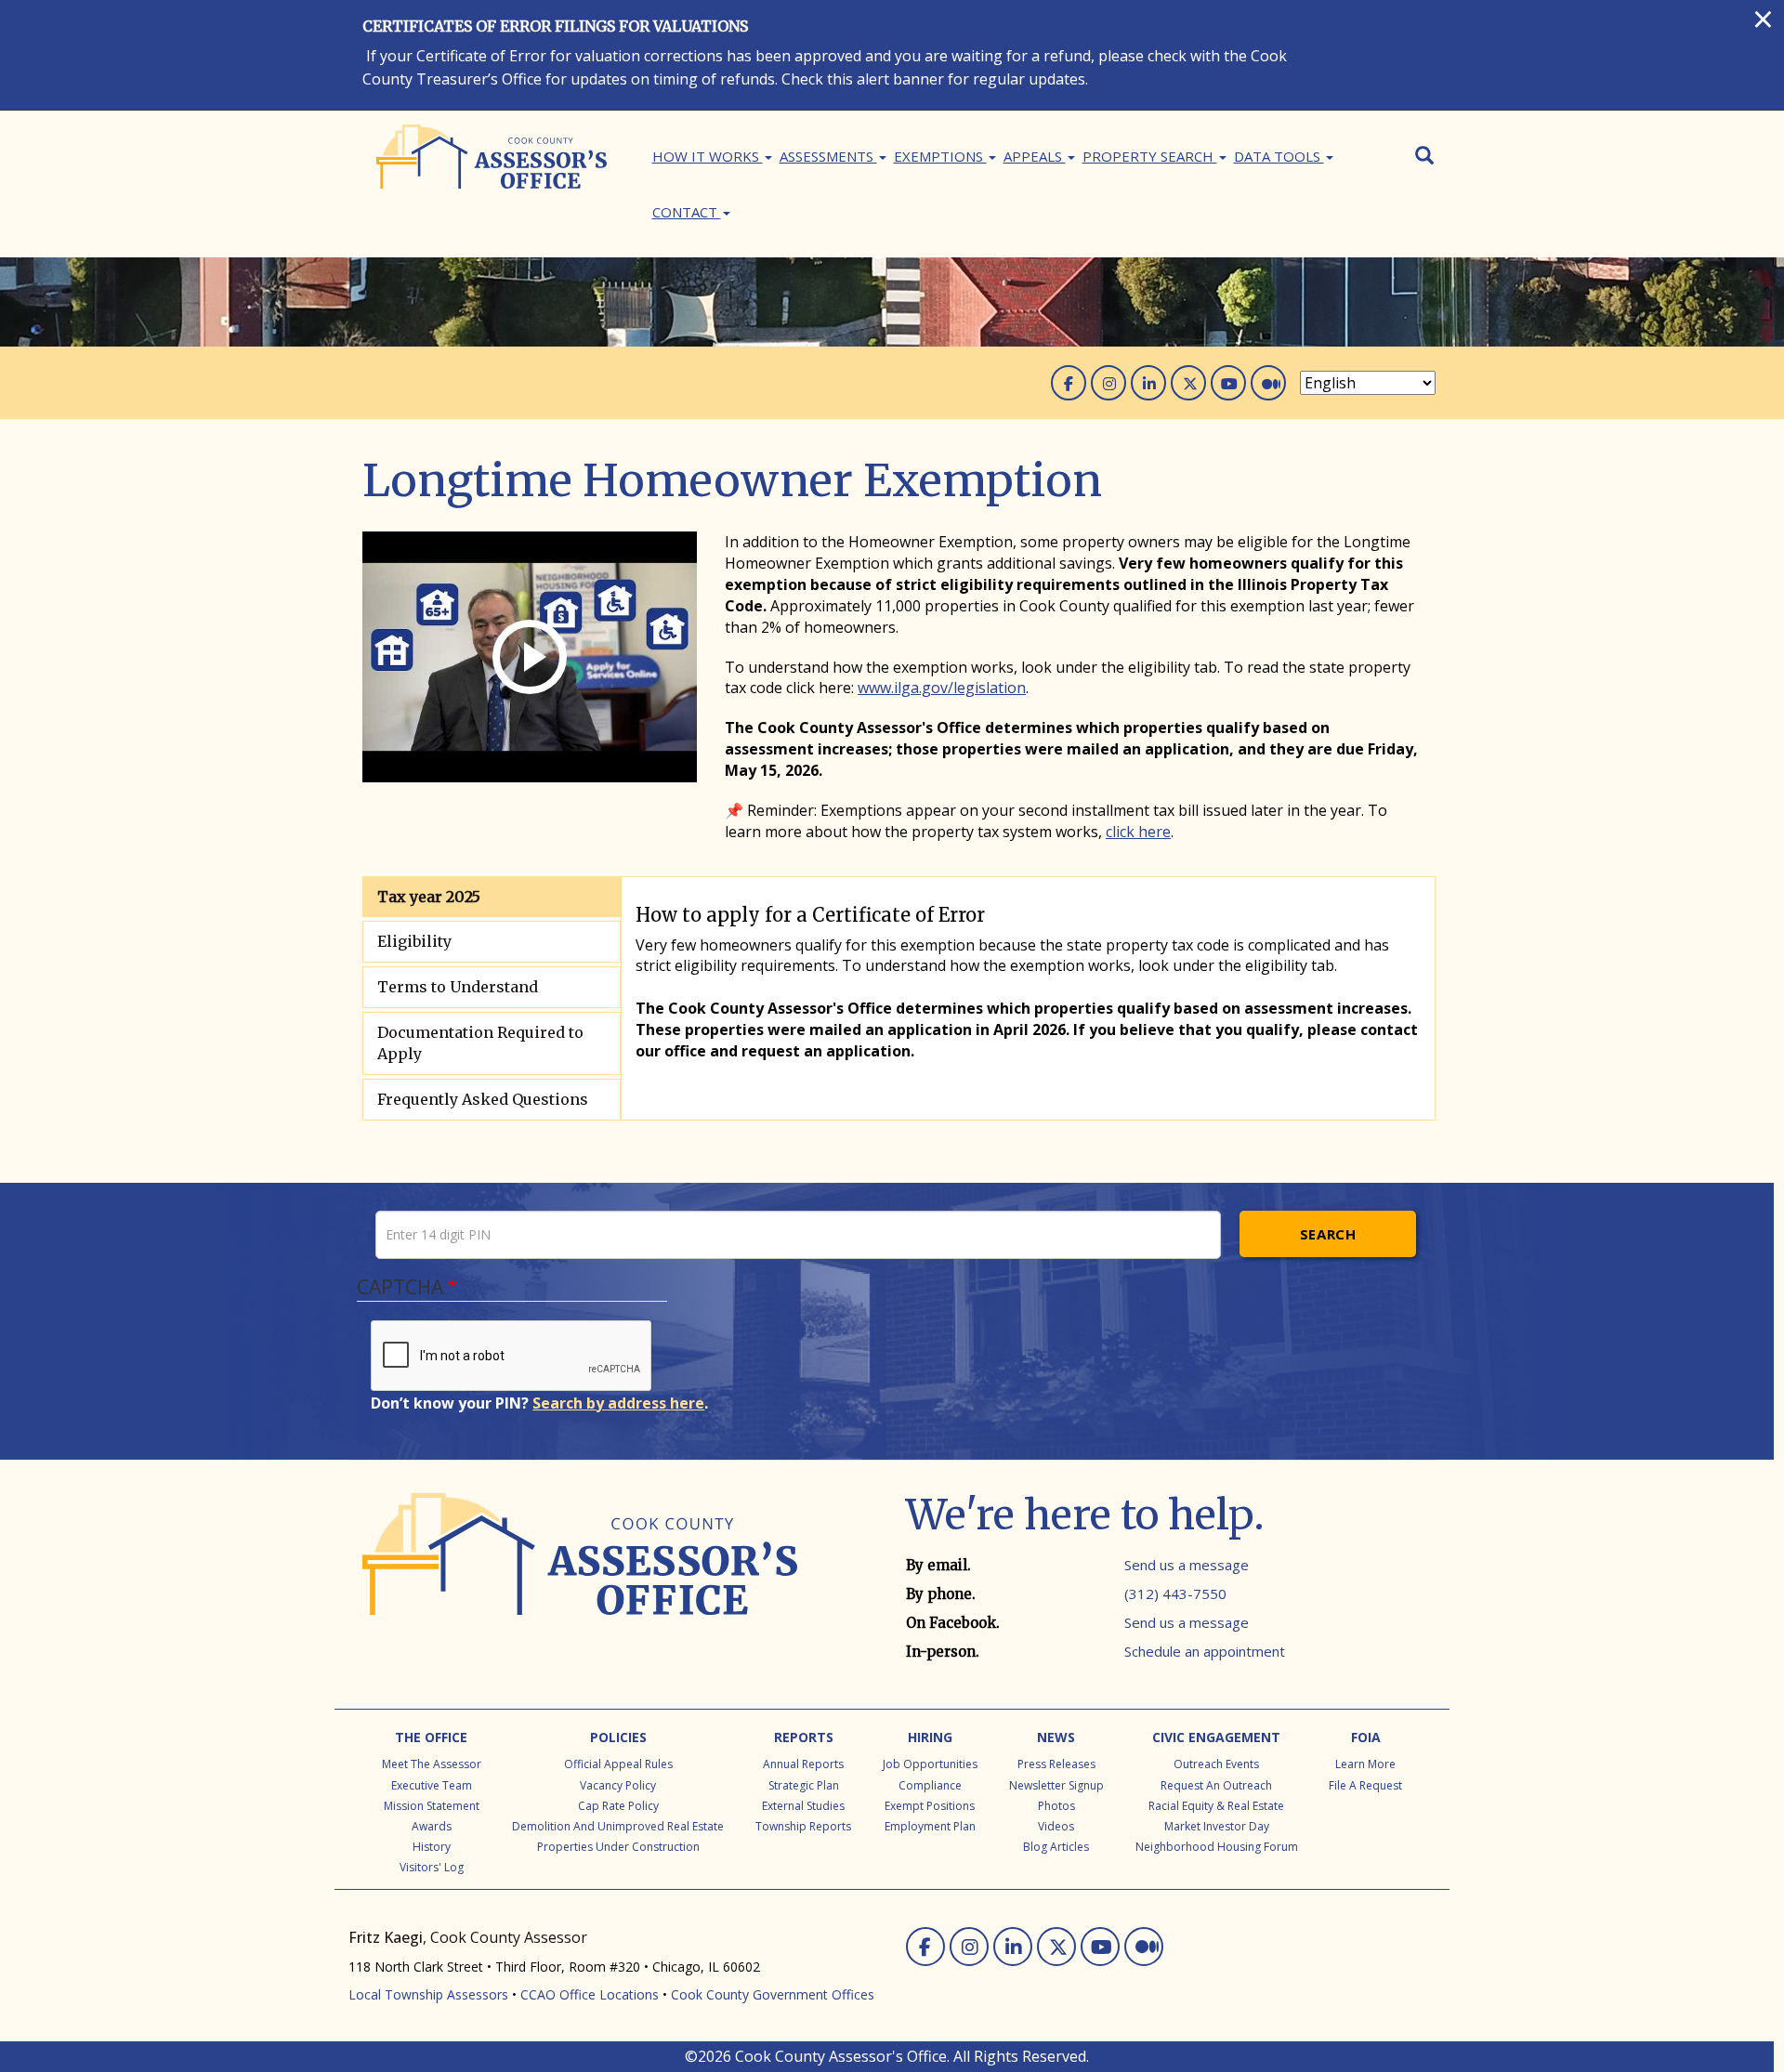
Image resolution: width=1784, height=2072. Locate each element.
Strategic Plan (804, 1785)
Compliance (930, 1785)
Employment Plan (930, 1826)
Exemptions (940, 156)
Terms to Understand (458, 987)
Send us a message (1187, 1565)
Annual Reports (803, 1764)
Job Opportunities (930, 1764)
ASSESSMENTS (828, 156)
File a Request (1365, 1785)
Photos (1056, 1806)
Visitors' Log (432, 1867)
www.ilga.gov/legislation (942, 688)
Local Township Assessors (428, 1994)
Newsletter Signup (1056, 1785)
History (432, 1847)
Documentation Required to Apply (480, 1043)
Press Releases (1056, 1764)
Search (1328, 1234)
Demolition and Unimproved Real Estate (618, 1826)
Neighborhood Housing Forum (1217, 1847)
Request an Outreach (1216, 1785)
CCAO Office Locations (590, 1994)
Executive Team (432, 1785)
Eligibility (414, 941)
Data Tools (1279, 156)
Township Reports (803, 1826)
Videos (1056, 1826)
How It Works (708, 156)
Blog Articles (1056, 1847)
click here (1138, 832)
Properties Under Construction (618, 1847)
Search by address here (618, 1403)
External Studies (803, 1806)
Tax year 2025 (429, 897)
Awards (432, 1826)
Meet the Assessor (432, 1764)
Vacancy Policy (618, 1785)
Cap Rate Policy (618, 1806)
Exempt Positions (930, 1806)
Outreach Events (1216, 1764)
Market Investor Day (1217, 1826)
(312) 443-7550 (1175, 1593)
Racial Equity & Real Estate (1216, 1806)
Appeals (1035, 156)
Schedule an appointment (1205, 1651)
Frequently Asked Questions (483, 1099)
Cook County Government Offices (773, 1994)
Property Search (1150, 156)
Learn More (1365, 1764)
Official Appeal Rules (618, 1764)
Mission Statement (432, 1806)
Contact (687, 212)
